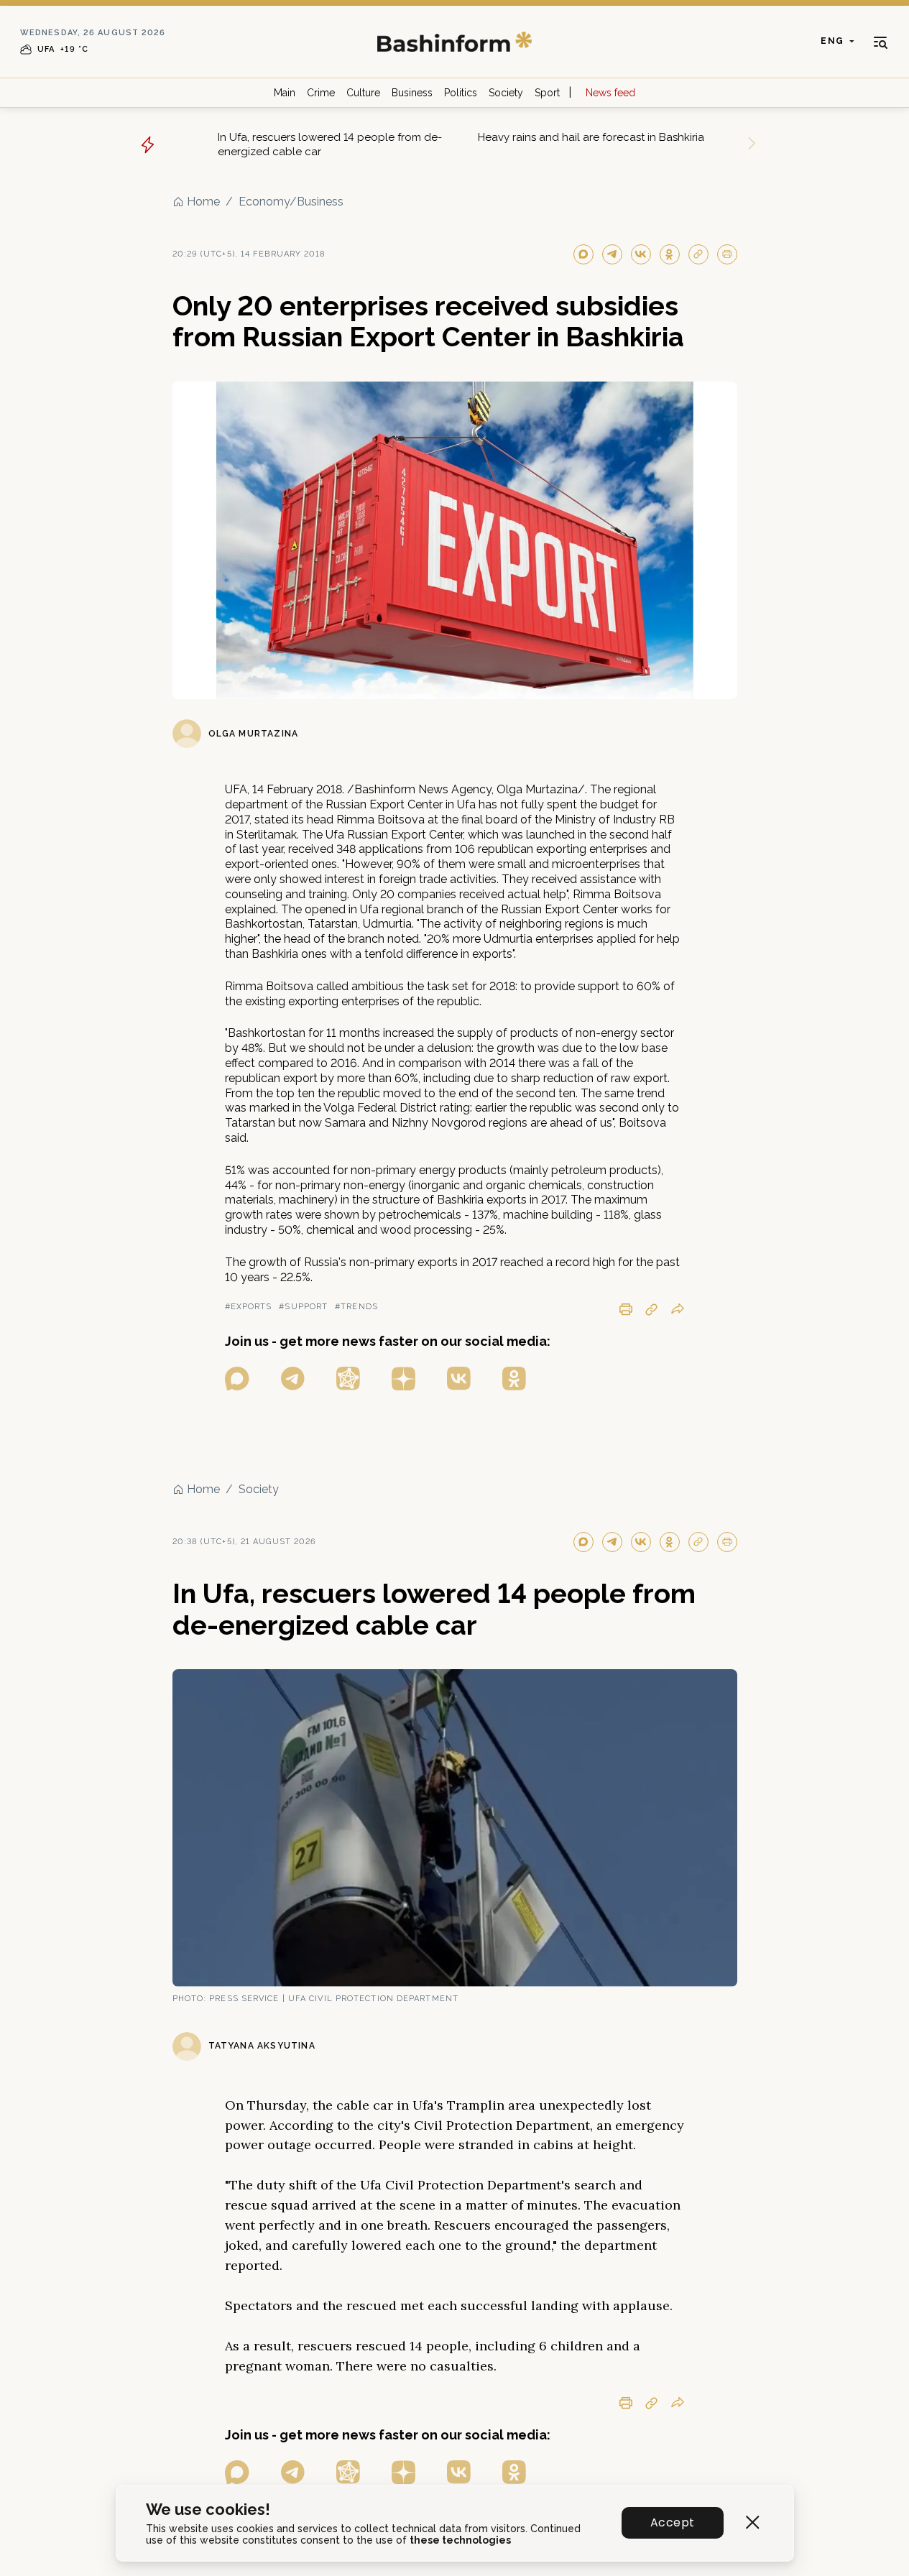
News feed (610, 93)
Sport (547, 93)
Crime (321, 93)
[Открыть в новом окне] (237, 1379)
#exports (249, 1307)
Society (506, 93)
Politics (461, 93)
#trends (356, 1307)
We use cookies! (208, 2510)
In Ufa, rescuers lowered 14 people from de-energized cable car (330, 144)
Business (412, 93)
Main (285, 93)
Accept (672, 2522)
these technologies (460, 2540)
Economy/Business (291, 202)
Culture (363, 93)
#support (303, 1307)
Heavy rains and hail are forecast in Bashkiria (591, 137)
